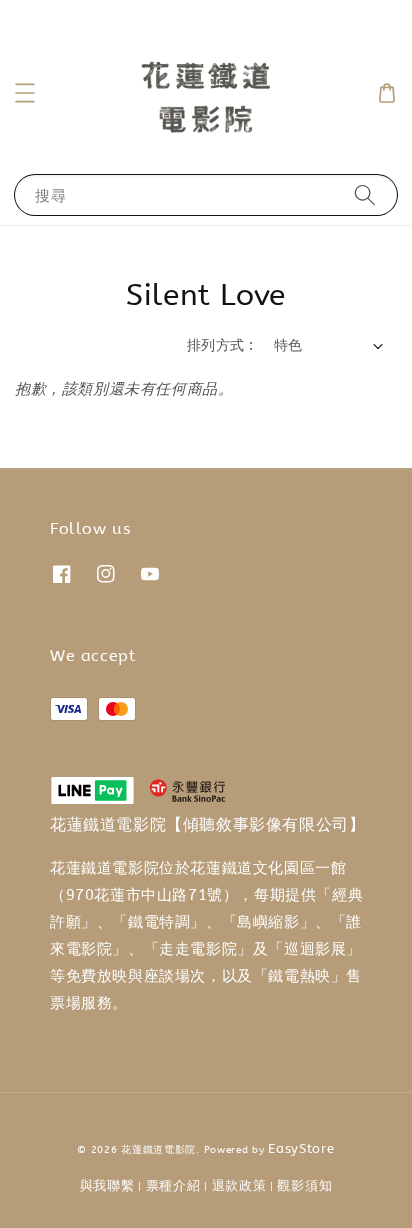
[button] (25, 93)
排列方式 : (220, 345)
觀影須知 (304, 1185)
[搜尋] (365, 194)
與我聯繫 (107, 1185)
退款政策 (239, 1185)
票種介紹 (173, 1185)
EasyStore (301, 1148)
